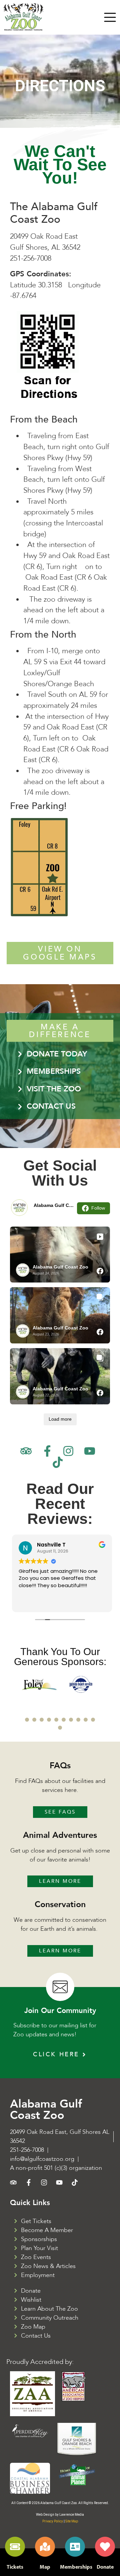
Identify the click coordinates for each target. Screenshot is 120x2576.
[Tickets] (15, 2547)
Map (45, 2567)
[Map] (45, 2547)
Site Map (72, 2521)
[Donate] (105, 2547)
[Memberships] (75, 2547)
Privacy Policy (53, 2521)
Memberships (76, 2567)
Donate (105, 2567)
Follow (98, 1208)
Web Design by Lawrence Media (60, 2515)
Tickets (15, 2567)
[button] (27, 1720)
